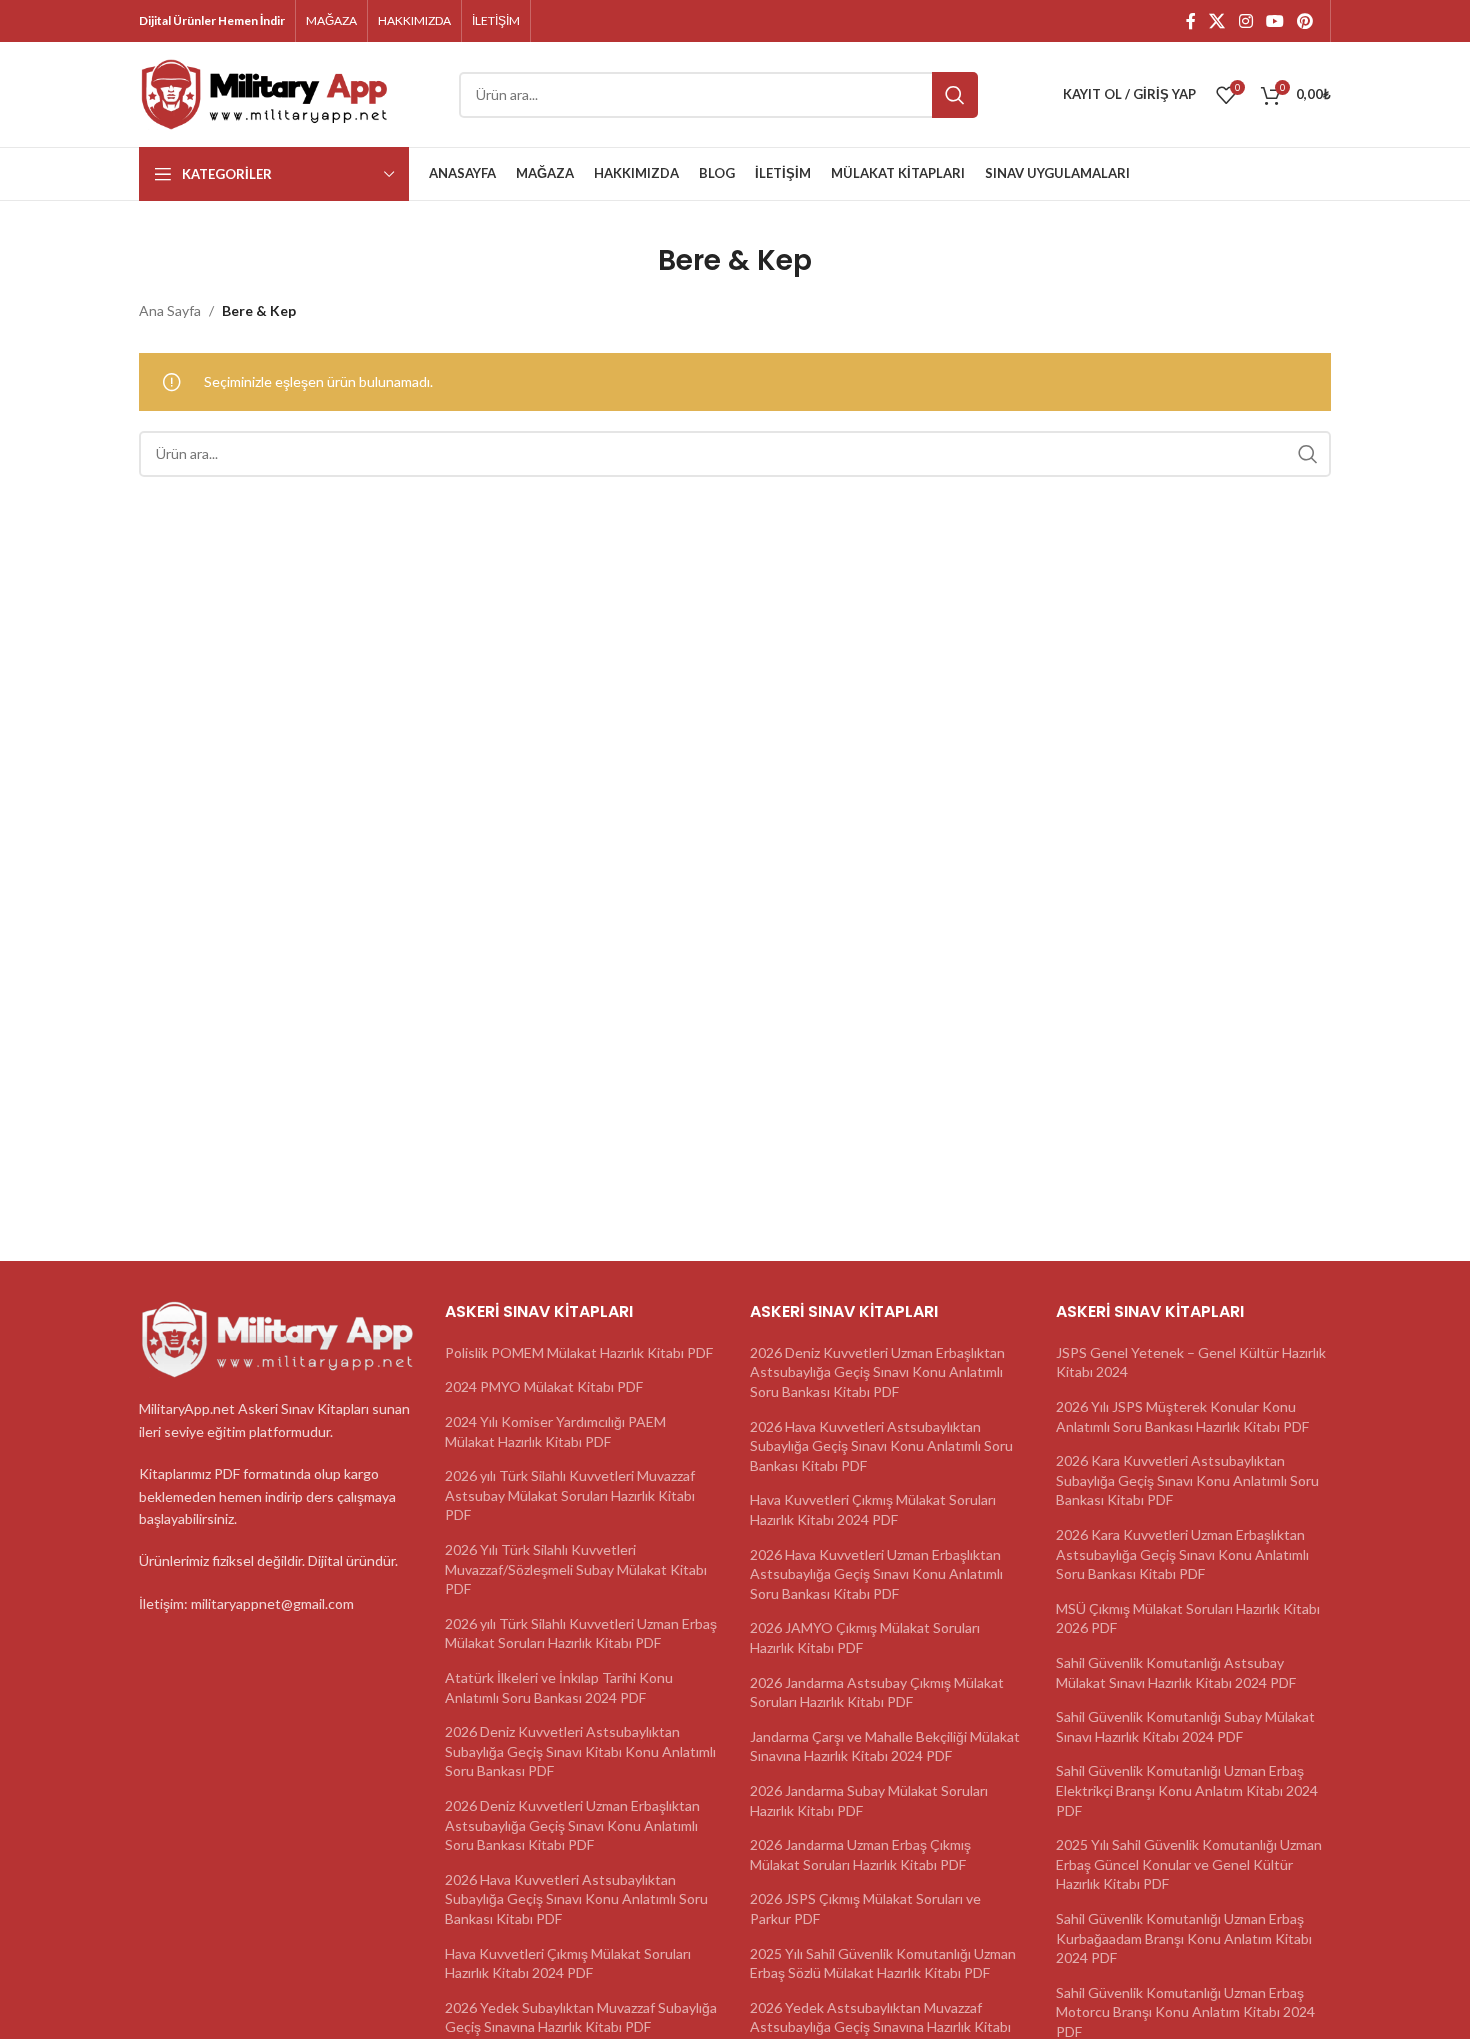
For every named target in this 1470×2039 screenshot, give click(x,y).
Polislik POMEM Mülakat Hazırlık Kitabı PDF (579, 1352)
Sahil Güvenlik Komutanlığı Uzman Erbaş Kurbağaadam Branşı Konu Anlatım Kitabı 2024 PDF (1184, 1938)
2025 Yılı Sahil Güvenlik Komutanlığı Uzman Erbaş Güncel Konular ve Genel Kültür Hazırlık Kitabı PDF (1189, 1864)
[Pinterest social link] (1305, 21)
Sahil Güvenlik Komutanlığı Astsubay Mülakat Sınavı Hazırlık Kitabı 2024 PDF (1176, 1672)
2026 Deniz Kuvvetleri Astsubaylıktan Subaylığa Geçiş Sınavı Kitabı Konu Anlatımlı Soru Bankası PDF (580, 1751)
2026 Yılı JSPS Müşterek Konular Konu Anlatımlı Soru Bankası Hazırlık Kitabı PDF (1182, 1416)
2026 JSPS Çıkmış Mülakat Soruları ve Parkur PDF (865, 1908)
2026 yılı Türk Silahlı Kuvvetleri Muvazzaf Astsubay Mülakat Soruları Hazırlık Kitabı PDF (570, 1495)
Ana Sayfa (170, 310)
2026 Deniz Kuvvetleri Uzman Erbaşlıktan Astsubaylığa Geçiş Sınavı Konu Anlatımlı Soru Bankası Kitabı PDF (572, 1825)
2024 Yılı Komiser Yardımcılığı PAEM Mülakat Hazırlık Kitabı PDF (555, 1431)
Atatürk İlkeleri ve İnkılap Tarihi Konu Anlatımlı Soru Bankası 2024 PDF (559, 1687)
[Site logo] (264, 92)
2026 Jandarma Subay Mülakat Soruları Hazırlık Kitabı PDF (869, 1800)
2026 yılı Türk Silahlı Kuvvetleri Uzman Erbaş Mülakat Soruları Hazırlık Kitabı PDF (581, 1633)
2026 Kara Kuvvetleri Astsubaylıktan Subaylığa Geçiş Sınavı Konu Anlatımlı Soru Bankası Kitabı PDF (1187, 1480)
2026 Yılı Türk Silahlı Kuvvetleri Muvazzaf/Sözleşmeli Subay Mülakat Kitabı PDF (576, 1569)
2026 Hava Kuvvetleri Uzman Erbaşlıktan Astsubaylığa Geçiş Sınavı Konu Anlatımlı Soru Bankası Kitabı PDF (876, 1574)
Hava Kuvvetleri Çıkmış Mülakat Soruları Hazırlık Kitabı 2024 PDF (568, 1963)
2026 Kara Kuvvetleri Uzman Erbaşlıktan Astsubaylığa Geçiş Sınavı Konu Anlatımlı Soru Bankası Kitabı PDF (1182, 1554)
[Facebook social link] (1190, 21)
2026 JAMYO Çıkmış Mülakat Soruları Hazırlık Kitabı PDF (865, 1637)
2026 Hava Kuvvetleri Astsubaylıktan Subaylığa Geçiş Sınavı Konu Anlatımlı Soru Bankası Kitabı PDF (576, 1899)
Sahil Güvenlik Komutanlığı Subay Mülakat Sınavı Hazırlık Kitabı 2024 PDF (1185, 1726)
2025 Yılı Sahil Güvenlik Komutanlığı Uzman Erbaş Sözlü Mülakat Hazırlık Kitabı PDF (883, 1963)
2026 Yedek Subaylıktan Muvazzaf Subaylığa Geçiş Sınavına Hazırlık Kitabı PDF (581, 2017)
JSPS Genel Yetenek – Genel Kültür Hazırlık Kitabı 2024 (1191, 1362)
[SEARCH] (955, 95)
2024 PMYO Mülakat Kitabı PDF (544, 1386)
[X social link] (1217, 21)
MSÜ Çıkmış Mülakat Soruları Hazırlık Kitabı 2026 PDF (1188, 1618)
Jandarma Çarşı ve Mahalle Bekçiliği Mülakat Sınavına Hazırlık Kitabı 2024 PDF (885, 1746)
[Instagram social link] (1245, 21)
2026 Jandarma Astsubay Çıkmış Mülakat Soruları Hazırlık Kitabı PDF (877, 1692)
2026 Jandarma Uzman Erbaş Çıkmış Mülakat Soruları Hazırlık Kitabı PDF (860, 1854)
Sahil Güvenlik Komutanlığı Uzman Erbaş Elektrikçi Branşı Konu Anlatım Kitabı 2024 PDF (1187, 1790)
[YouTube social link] (1274, 21)
